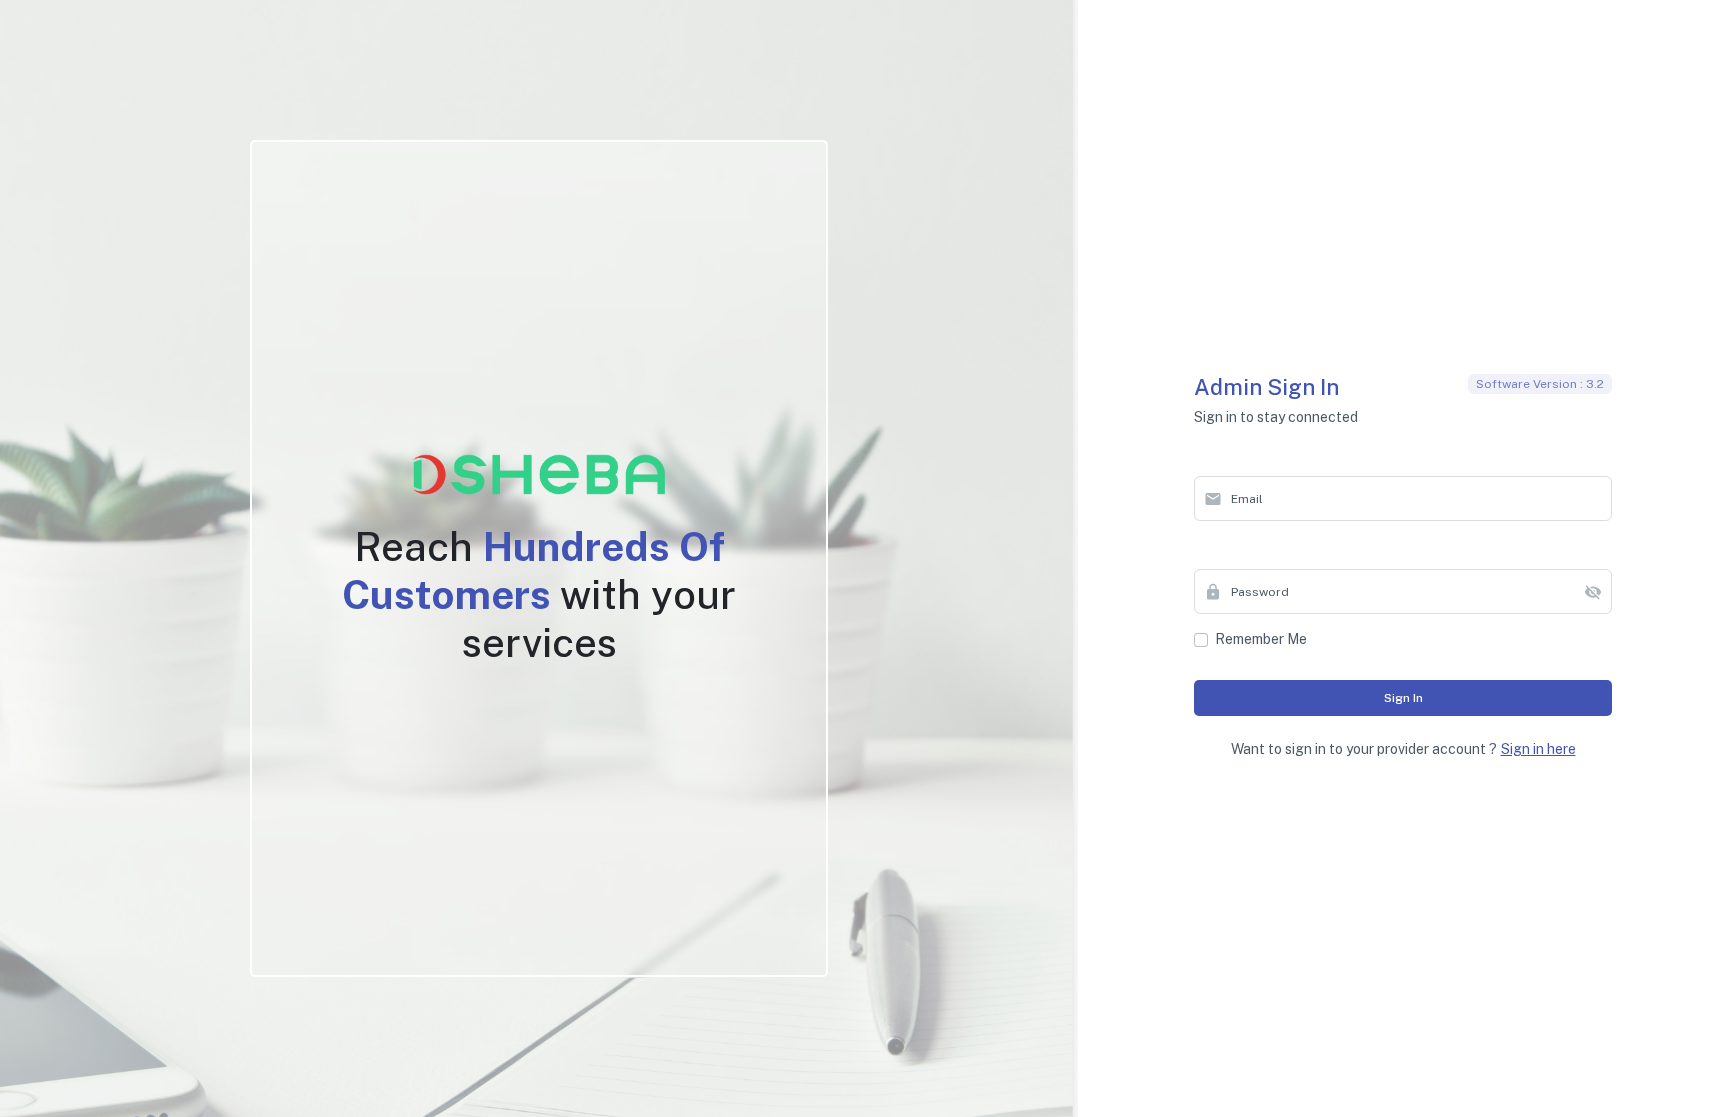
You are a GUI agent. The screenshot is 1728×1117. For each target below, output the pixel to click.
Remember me (1261, 639)
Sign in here (1538, 749)
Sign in (1403, 698)
